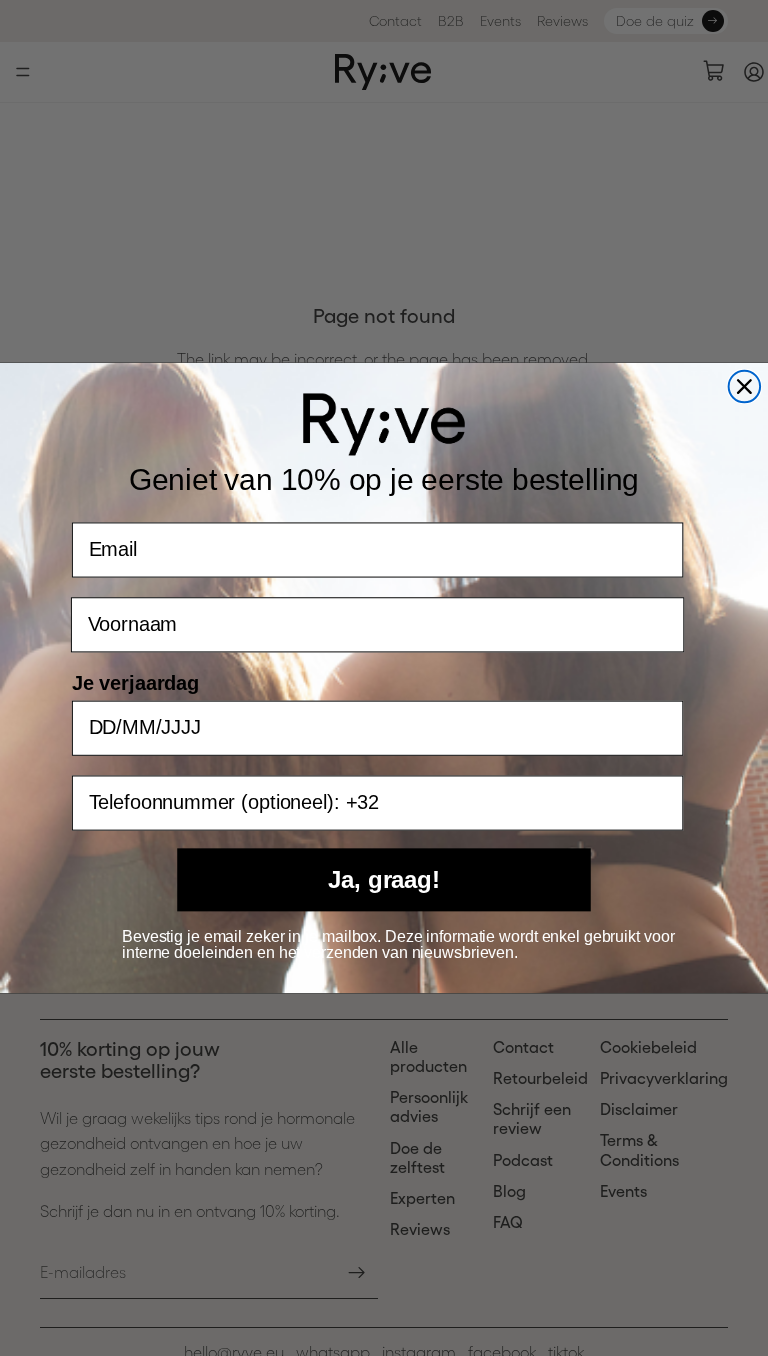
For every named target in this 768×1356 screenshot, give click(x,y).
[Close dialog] (745, 387)
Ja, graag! (383, 879)
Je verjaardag (135, 683)
